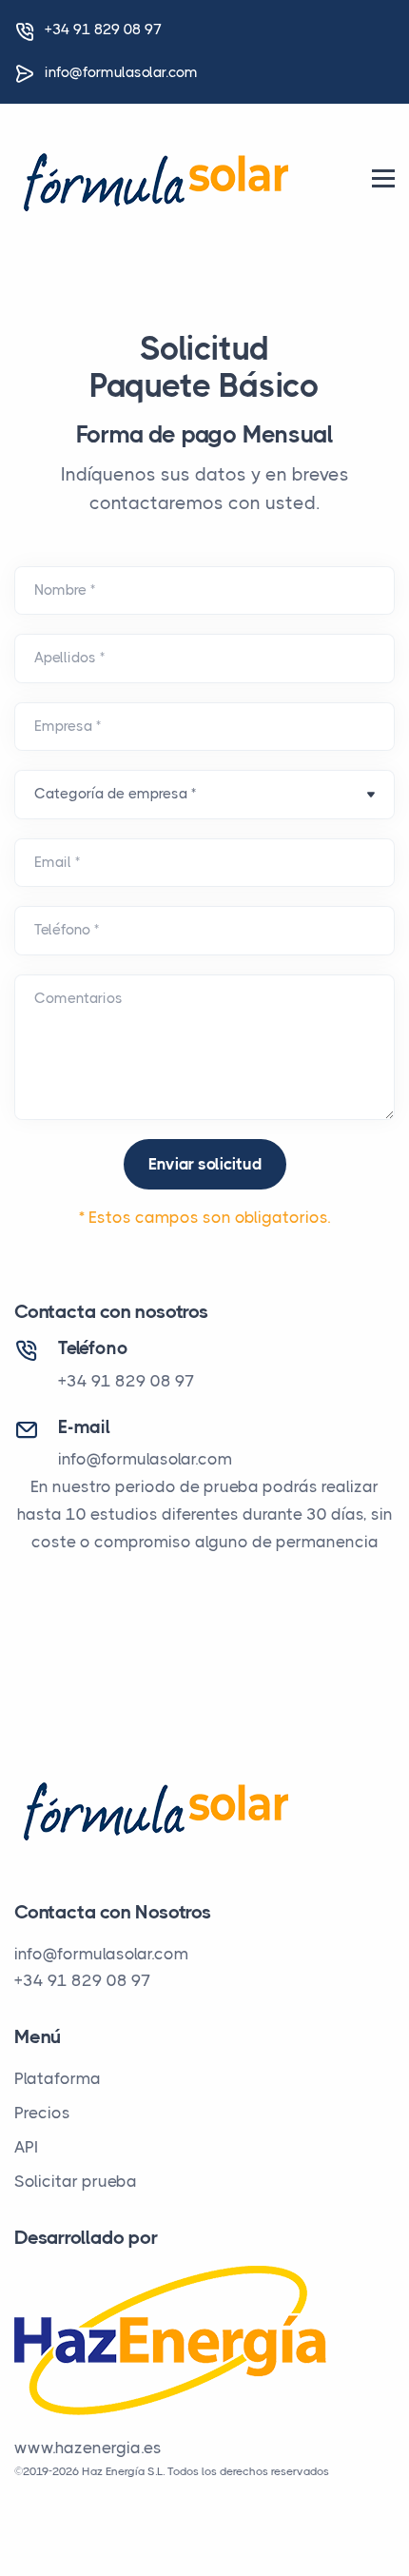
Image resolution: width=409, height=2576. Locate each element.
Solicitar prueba (76, 2181)
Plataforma (58, 2078)
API (26, 2147)
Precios (42, 2113)
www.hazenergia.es (88, 2448)
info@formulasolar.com (121, 72)
